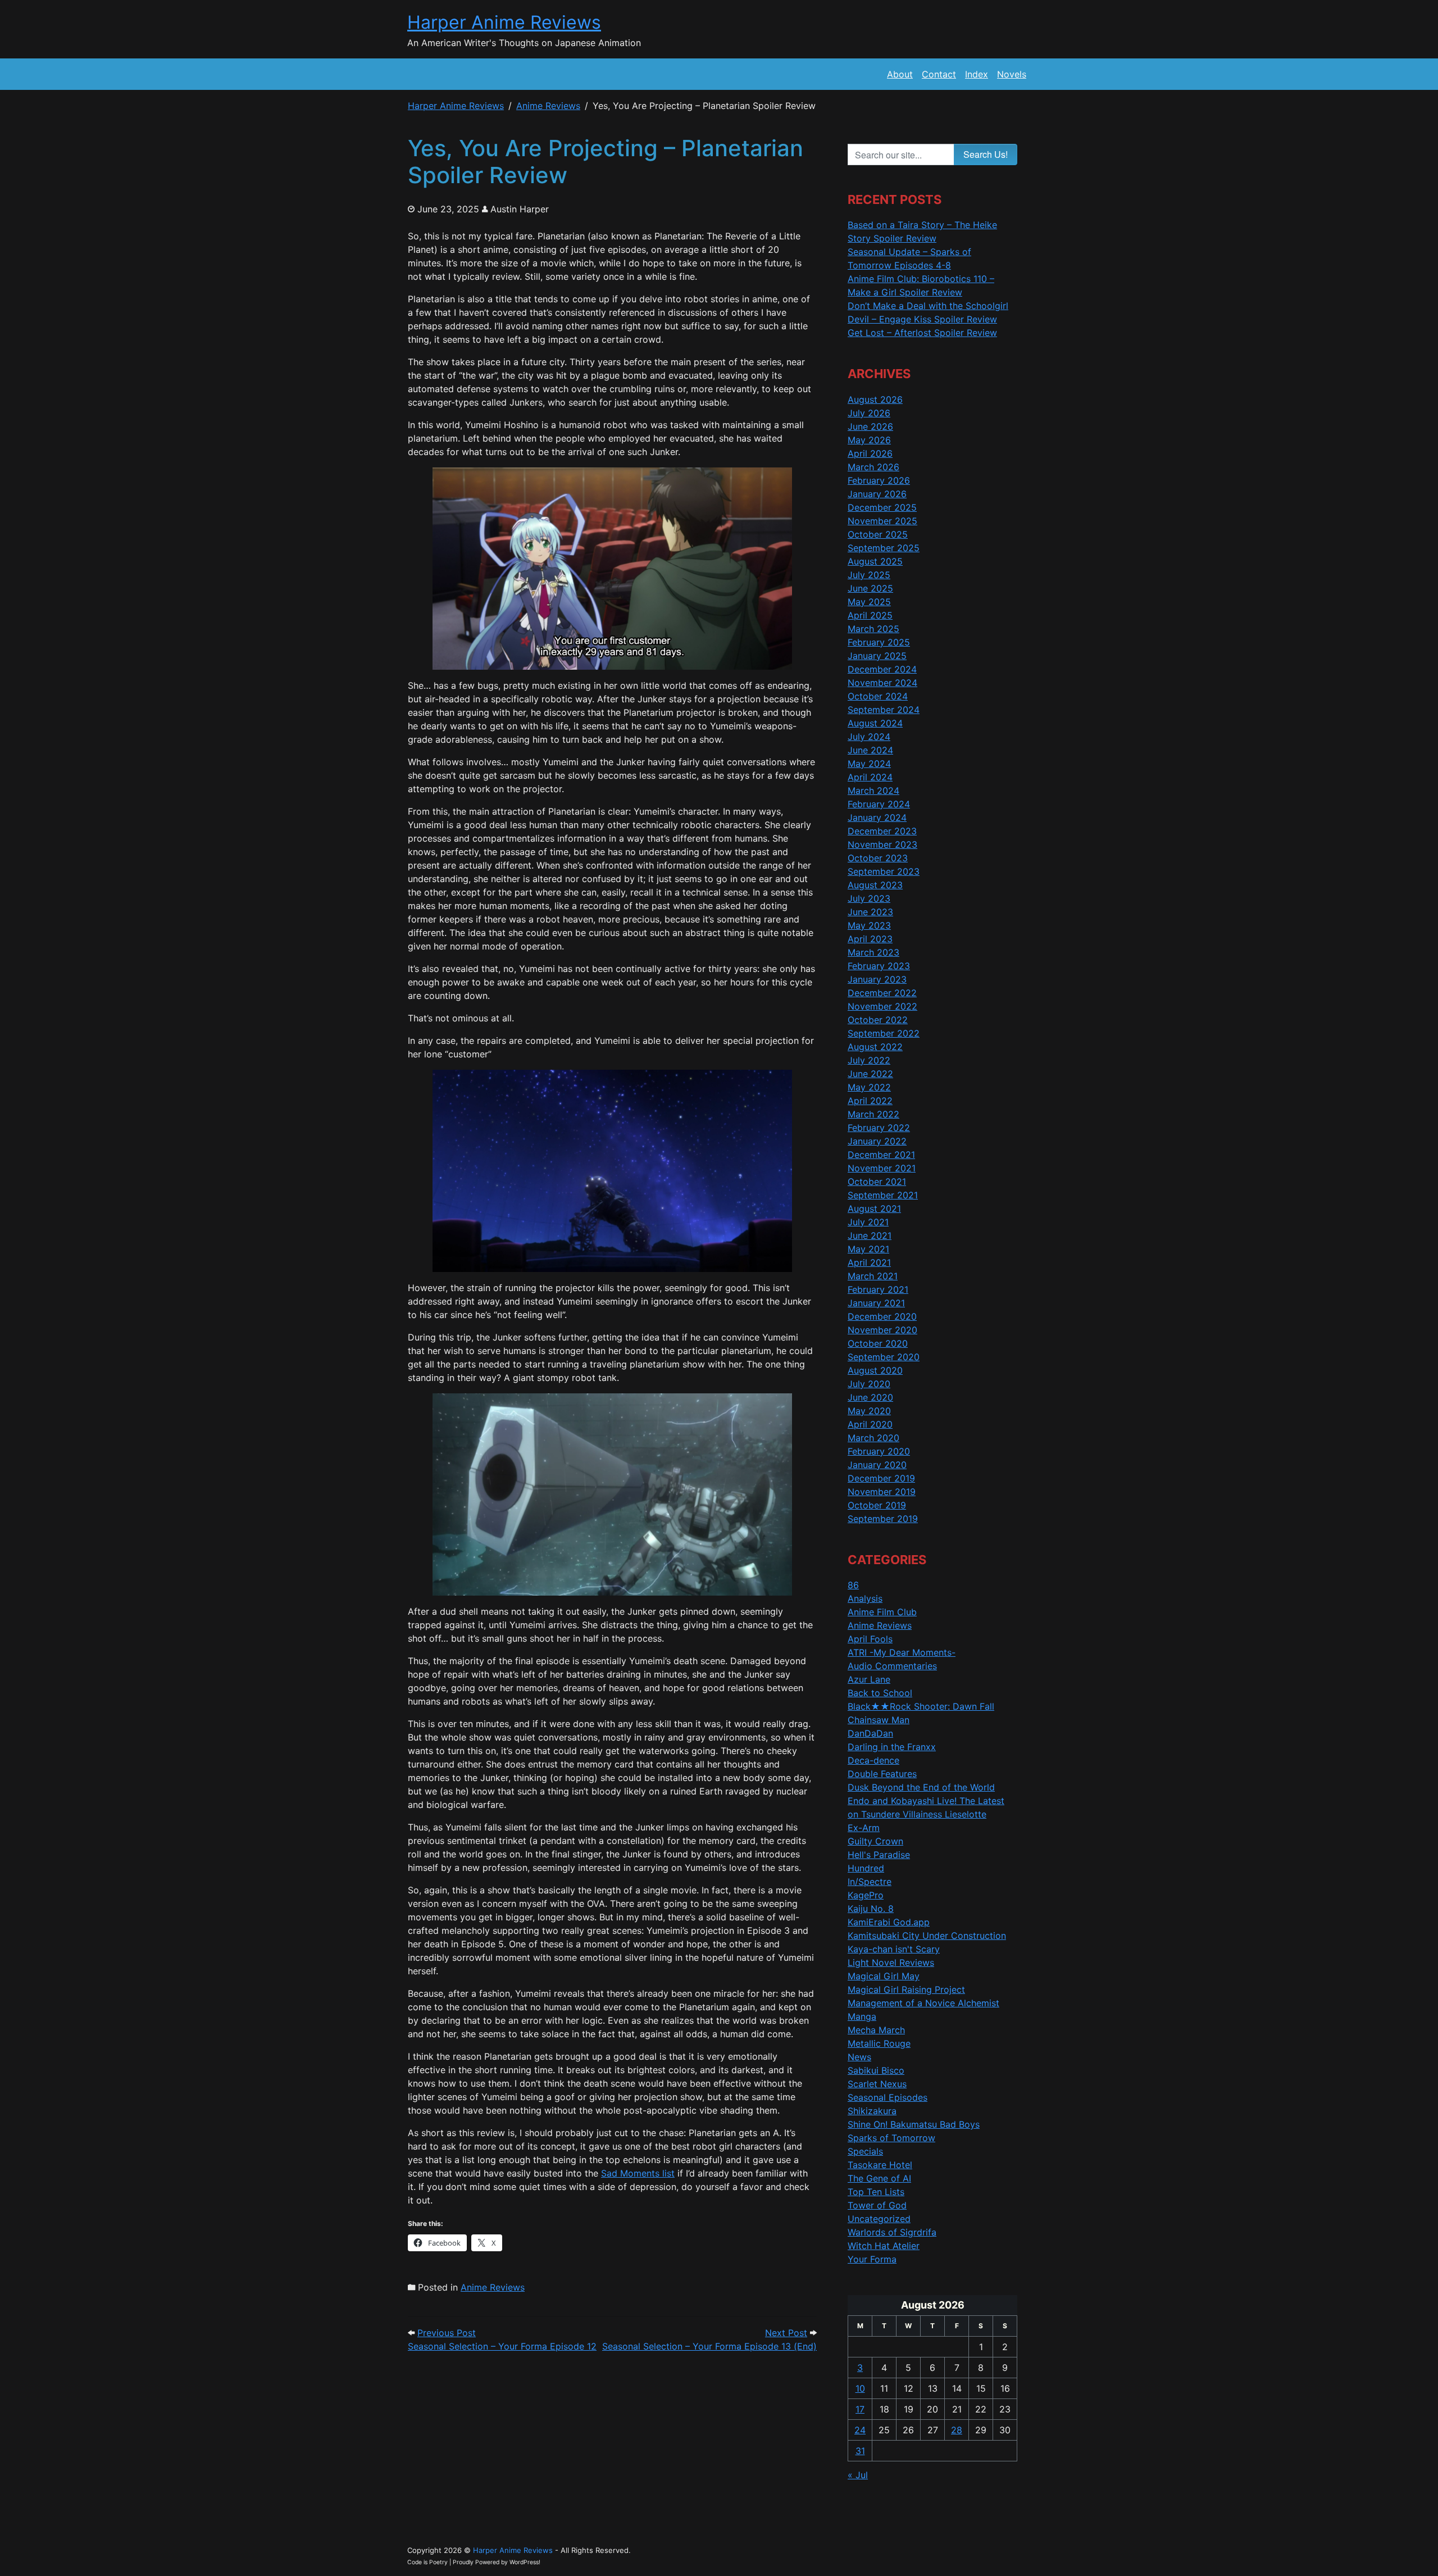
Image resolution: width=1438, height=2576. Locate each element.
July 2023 (869, 898)
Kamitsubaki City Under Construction (927, 1936)
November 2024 (882, 683)
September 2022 (884, 1033)
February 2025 (879, 642)
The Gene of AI (879, 2178)
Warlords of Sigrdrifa (892, 2232)
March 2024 (873, 790)
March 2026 (873, 467)
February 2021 (878, 1289)
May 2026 (869, 440)
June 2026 (870, 426)
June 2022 (870, 1074)
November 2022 (882, 1006)
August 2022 (875, 1047)
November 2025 (882, 521)
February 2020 (879, 1451)
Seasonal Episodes (888, 2097)
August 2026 (875, 399)
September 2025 (884, 548)
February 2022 (879, 1128)
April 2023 (870, 939)
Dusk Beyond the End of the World (921, 1787)
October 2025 (878, 534)
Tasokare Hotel (880, 2165)
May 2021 (868, 1249)
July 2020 (869, 1384)
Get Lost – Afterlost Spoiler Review (922, 333)
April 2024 (870, 777)
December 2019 (881, 1478)
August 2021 (874, 1209)
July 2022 (869, 1060)
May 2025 (869, 602)
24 (860, 2430)
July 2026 (869, 413)
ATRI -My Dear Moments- (902, 1652)
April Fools (870, 1639)
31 (860, 2451)
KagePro (866, 1895)
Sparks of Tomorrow (891, 2138)
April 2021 (869, 1262)
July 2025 (869, 575)
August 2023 (875, 885)
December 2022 (882, 993)
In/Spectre (870, 1882)
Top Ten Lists (876, 2192)
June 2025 (870, 588)
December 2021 (881, 1155)
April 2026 (870, 453)
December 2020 (882, 1316)
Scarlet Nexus (877, 2084)
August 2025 (875, 561)
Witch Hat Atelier (884, 2246)
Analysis (865, 1598)
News (859, 2057)
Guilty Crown (875, 1841)
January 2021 (876, 1303)
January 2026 (877, 494)
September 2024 (884, 710)
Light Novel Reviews (891, 1962)
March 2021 (873, 1276)
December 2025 (882, 507)
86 (853, 1585)
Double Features (882, 1774)
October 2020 (878, 1343)
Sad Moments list (638, 2173)
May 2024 (869, 764)
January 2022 (877, 1141)
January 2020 (877, 1465)
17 (860, 2409)
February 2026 (879, 480)
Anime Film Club (882, 1612)
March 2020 (873, 1438)
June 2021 (870, 1235)
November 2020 (882, 1330)
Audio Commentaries (892, 1666)
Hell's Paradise (879, 1855)
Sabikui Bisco (876, 2070)
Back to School (880, 1693)
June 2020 (870, 1397)
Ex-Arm (864, 1828)
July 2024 (869, 737)
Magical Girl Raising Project (906, 1989)
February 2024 (879, 804)
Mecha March (876, 2030)
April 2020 (870, 1424)
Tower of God (877, 2205)
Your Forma (872, 2259)
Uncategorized (879, 2219)
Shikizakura (872, 2111)
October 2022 (878, 1020)
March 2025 (873, 629)
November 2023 (882, 844)
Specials (865, 2151)
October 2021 (877, 1182)
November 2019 (882, 1492)
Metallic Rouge (879, 2043)
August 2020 (875, 1370)
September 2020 (884, 1357)
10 (860, 2388)
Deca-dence (873, 1760)
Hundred (866, 1868)
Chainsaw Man (879, 1720)
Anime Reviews (493, 2287)
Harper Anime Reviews (504, 22)
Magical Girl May (884, 1976)
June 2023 (870, 912)
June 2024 (870, 750)
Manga (862, 2016)
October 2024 (878, 696)
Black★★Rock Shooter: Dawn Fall (921, 1706)
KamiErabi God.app (889, 1922)
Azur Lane (869, 1679)
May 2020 (869, 1411)
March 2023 (873, 952)
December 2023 (882, 831)
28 (957, 2430)
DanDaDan (870, 1733)
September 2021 (883, 1195)
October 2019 (877, 1505)
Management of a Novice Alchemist (923, 2003)
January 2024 (877, 817)
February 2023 (879, 966)
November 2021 (882, 1168)
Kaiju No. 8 (871, 1909)
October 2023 (878, 858)
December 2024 (882, 669)
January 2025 (877, 656)
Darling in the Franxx (892, 1747)
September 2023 (884, 871)
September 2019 (883, 1519)
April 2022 (870, 1101)
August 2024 (875, 723)
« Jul (858, 2475)
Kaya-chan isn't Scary (894, 1949)
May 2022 (869, 1087)
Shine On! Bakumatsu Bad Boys (914, 2124)
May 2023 (869, 925)
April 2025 (870, 615)
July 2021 (868, 1222)
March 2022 (873, 1114)
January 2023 (877, 979)
